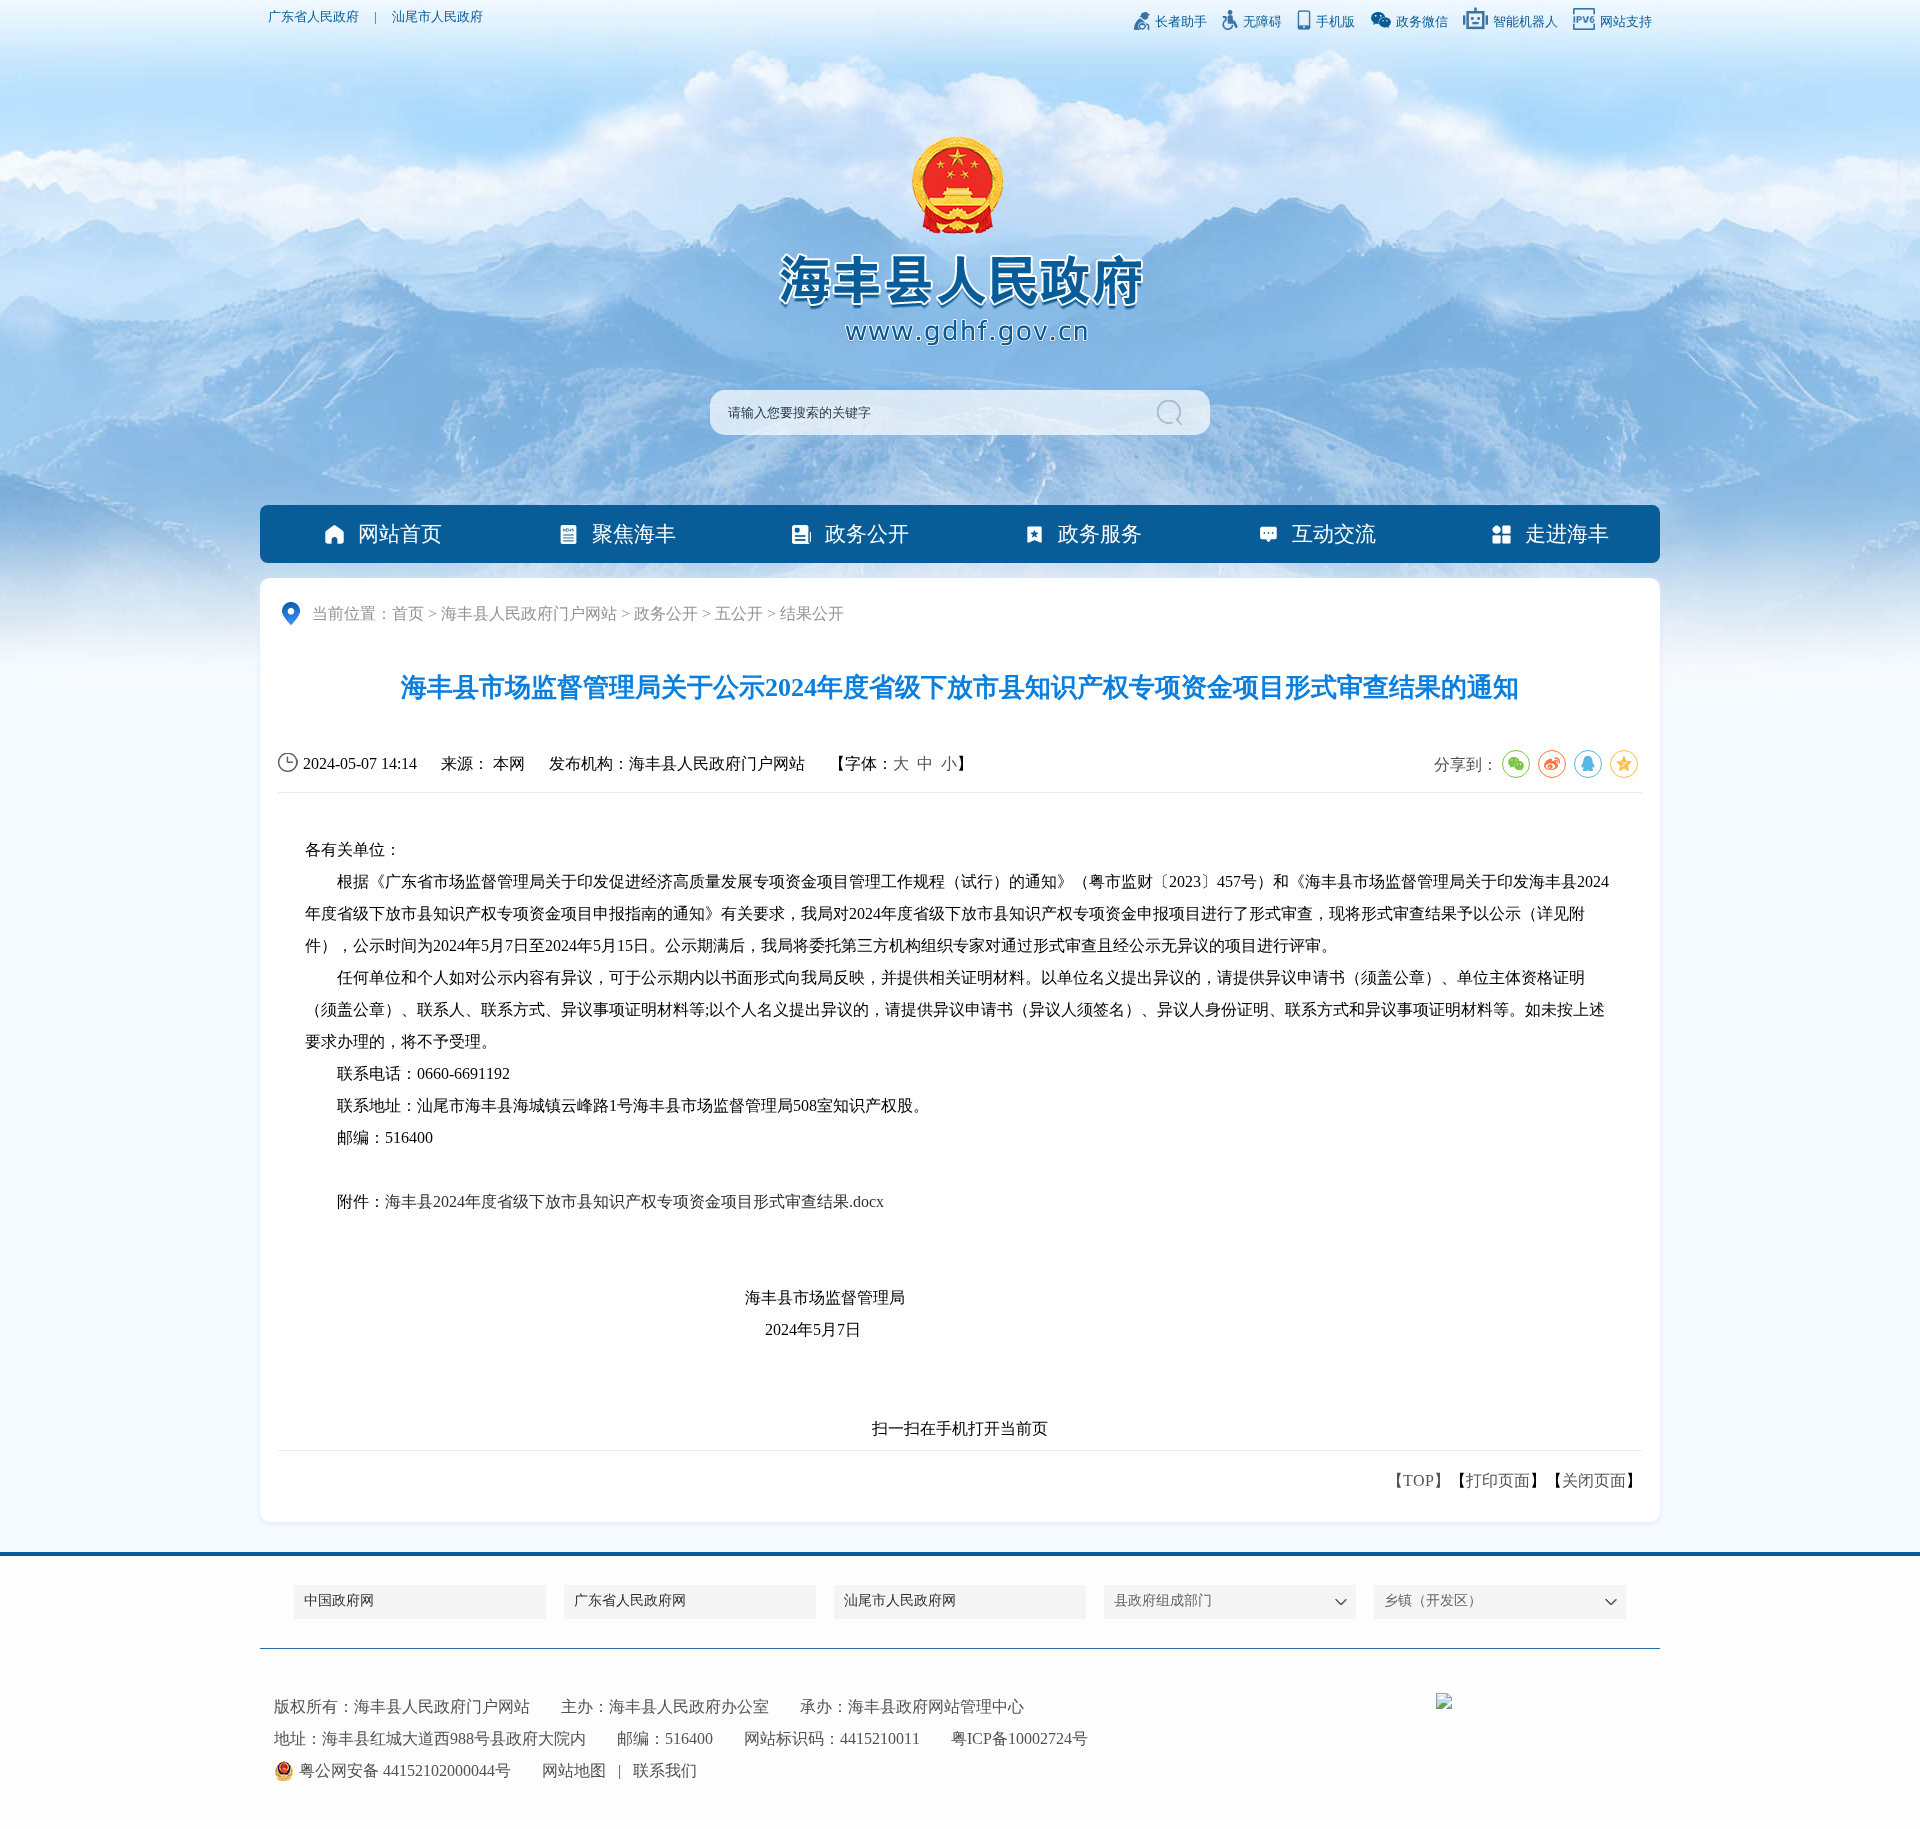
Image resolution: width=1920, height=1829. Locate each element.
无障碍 (1262, 22)
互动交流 (1334, 533)
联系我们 (665, 1770)
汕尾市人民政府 (437, 17)
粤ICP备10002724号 (1019, 1738)
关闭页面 (1594, 1480)
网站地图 (574, 1770)
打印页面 (1498, 1480)
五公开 (739, 613)
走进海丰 (1567, 533)
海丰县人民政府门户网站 (529, 613)
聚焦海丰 (634, 533)
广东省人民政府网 (630, 1600)
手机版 (1335, 22)
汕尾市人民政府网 (900, 1600)
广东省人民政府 (313, 17)
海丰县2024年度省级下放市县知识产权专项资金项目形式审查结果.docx (634, 1201)
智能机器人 (1525, 22)
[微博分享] (1552, 764)
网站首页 (400, 533)
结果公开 (812, 613)
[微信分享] (1516, 764)
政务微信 (1422, 22)
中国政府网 (339, 1600)
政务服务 (1100, 533)
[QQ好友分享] (1588, 764)
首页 (408, 613)
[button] (1172, 412)
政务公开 (867, 533)
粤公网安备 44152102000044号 (405, 1770)
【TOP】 (1418, 1480)
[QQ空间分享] (1624, 764)
